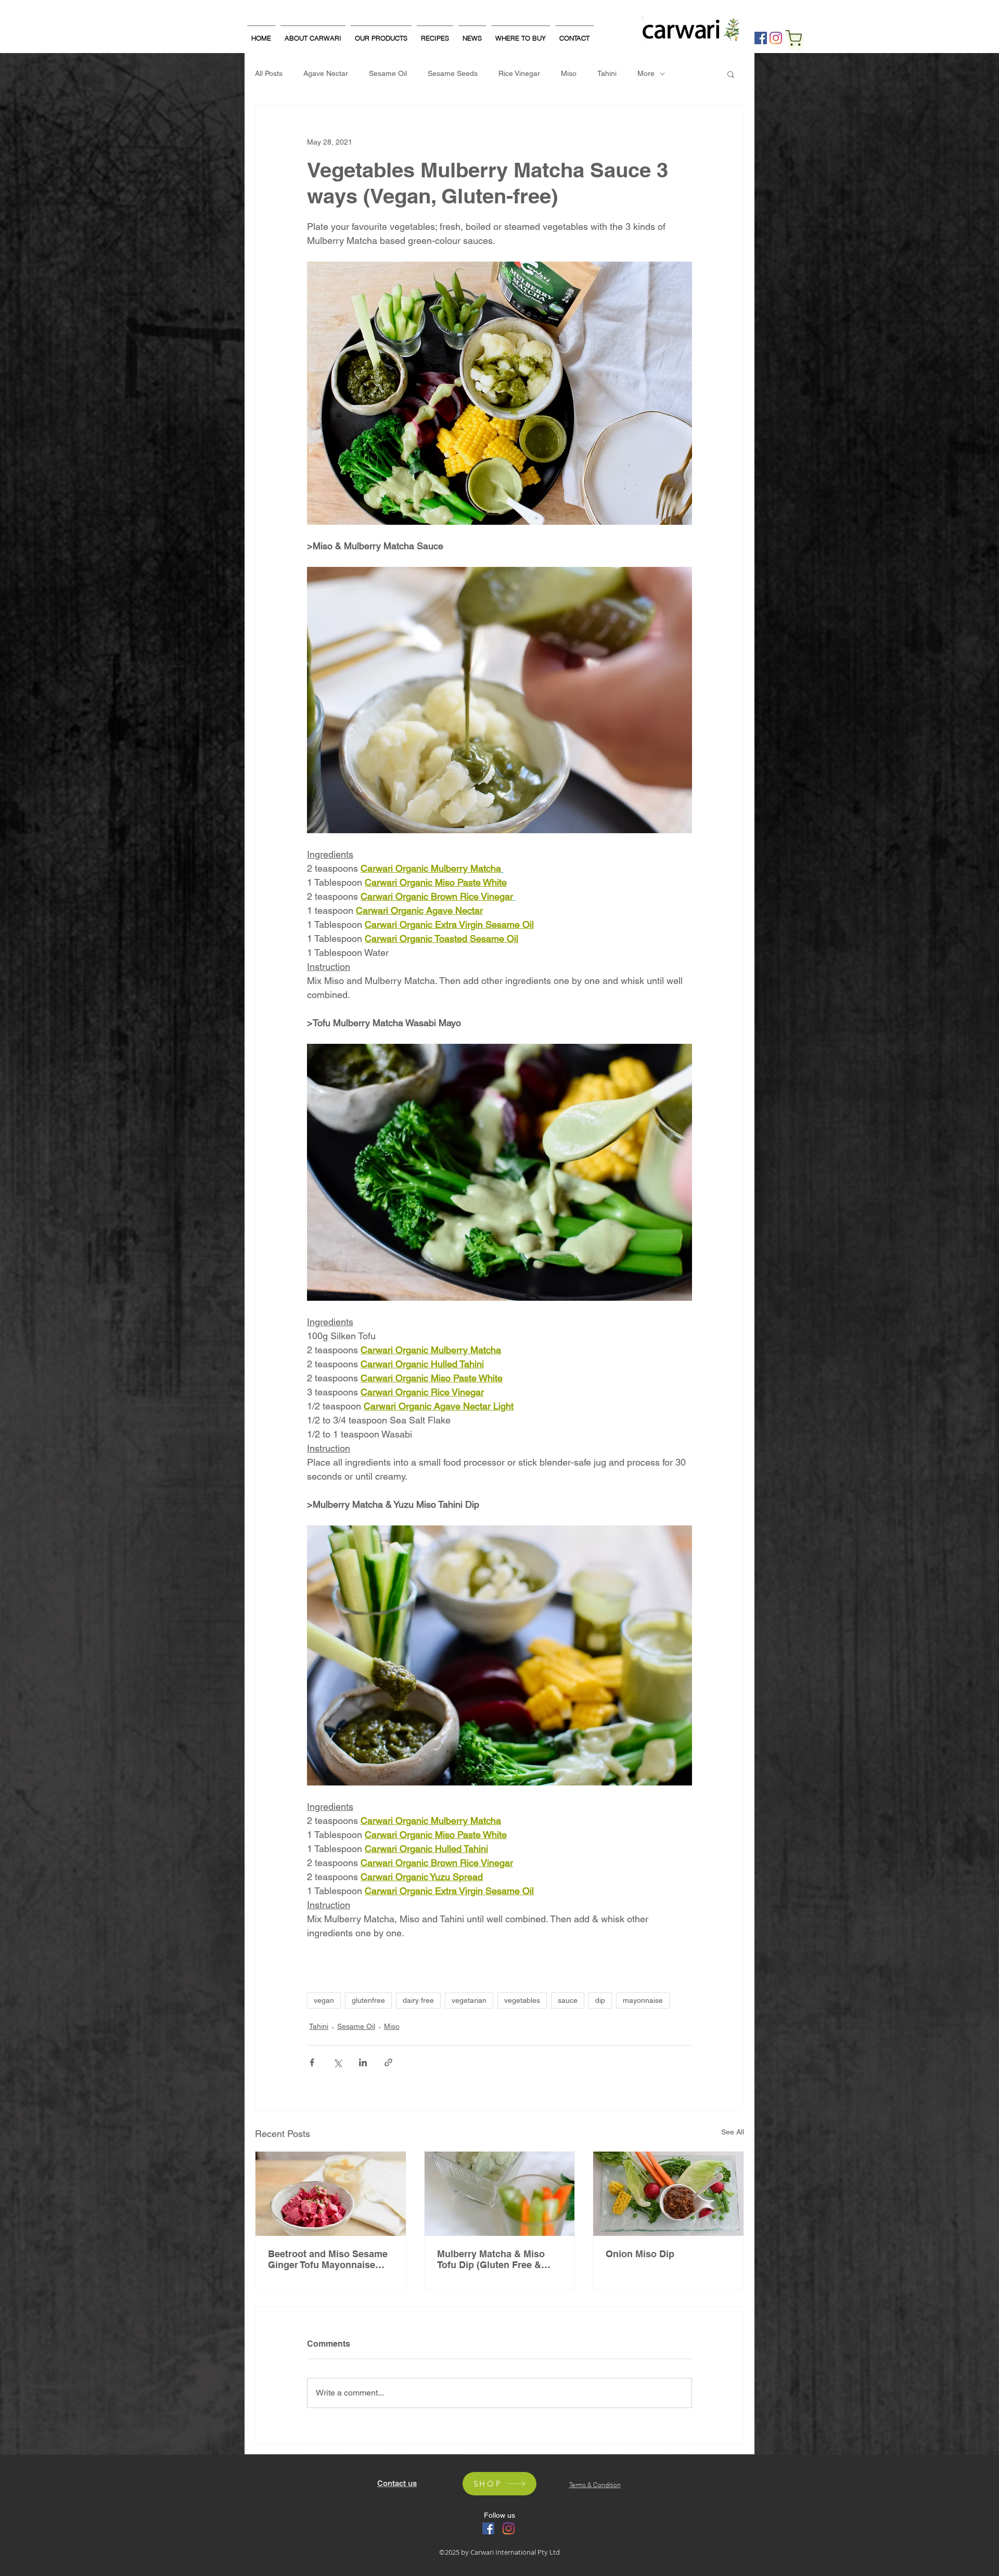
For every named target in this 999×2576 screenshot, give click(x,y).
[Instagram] (776, 38)
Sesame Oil (388, 73)
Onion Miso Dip (640, 2254)
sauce (568, 2000)
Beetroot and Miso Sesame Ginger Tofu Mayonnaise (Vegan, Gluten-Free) (328, 2259)
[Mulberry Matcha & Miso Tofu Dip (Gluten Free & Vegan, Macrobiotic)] (500, 2194)
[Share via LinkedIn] (363, 2062)
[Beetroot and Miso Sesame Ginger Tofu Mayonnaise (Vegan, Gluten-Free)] (331, 2194)
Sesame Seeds (453, 73)
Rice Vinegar (519, 73)
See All (733, 2132)
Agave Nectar (326, 73)
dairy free (418, 2000)
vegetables (522, 2000)
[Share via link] (388, 2062)
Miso (569, 73)
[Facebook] (761, 38)
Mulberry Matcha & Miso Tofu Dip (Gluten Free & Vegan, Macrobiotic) (491, 2259)
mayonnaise (643, 2000)
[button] (731, 74)
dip (600, 2000)
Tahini (607, 73)
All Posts (269, 73)
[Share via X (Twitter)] (337, 2062)
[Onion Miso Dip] (668, 2194)
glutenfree (368, 2000)
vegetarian (469, 2000)
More (646, 73)
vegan (324, 2000)
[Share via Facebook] (312, 2062)
